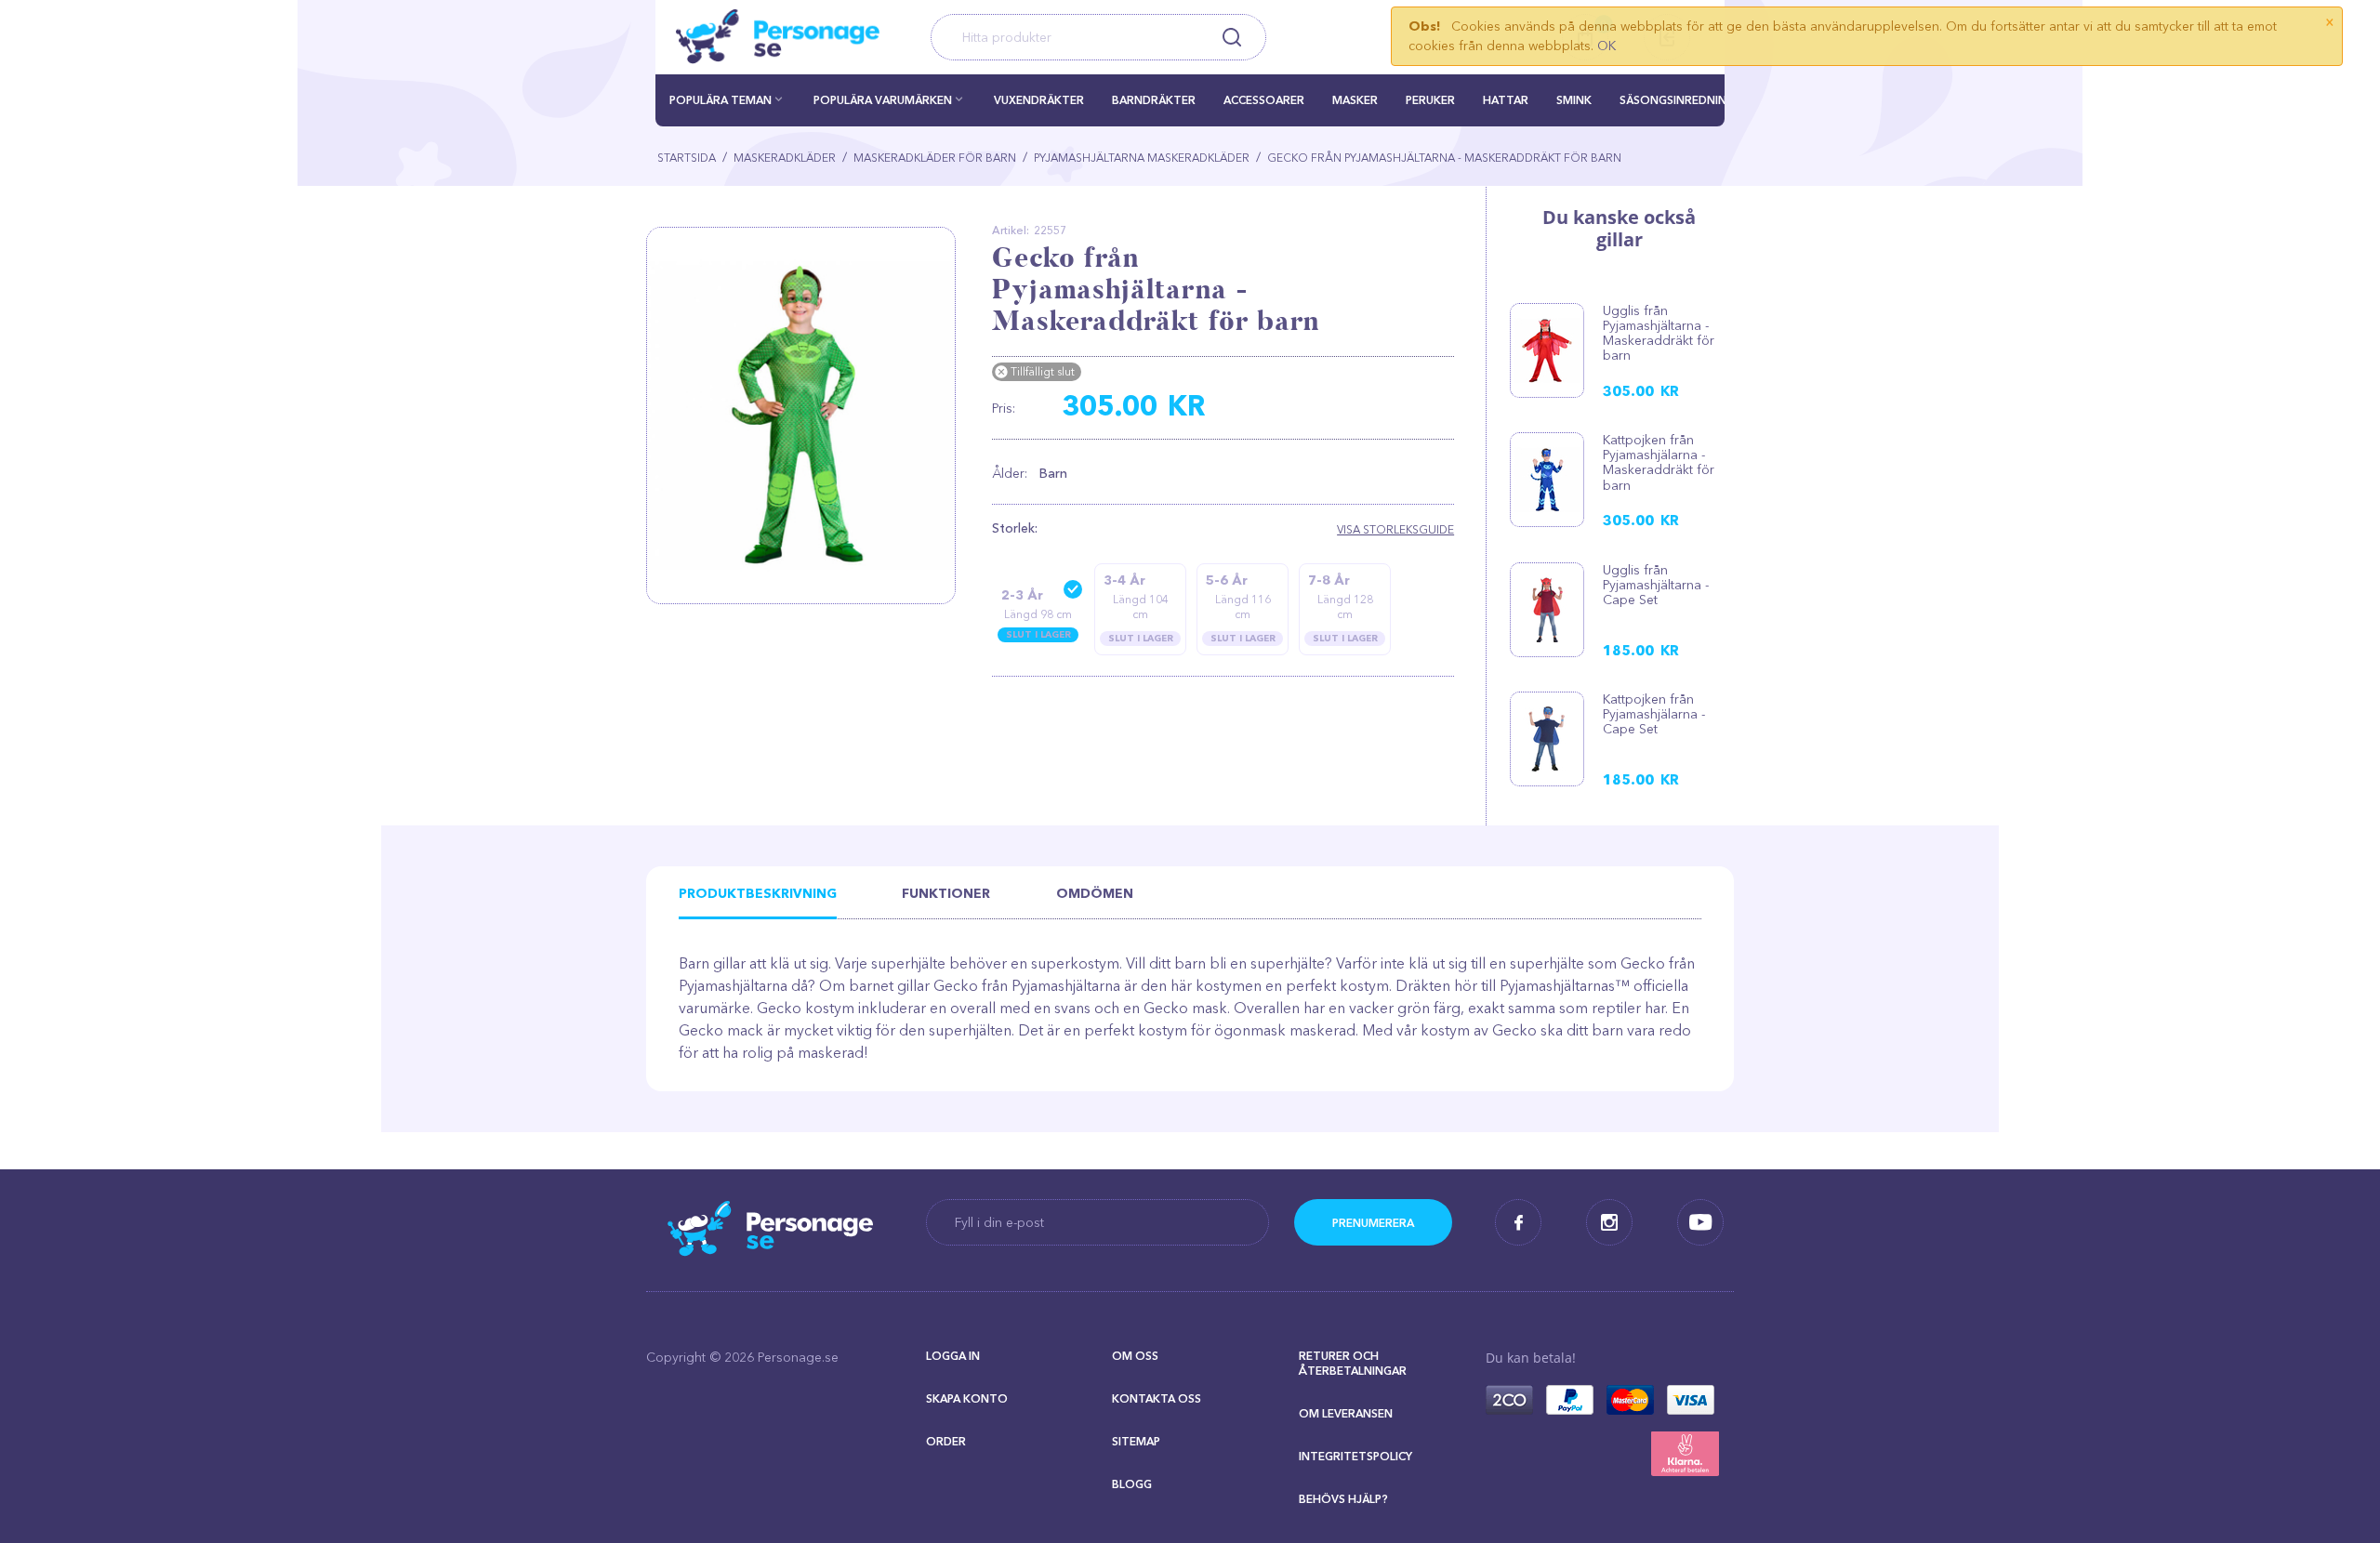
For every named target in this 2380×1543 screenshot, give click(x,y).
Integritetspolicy (1355, 1456)
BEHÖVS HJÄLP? (1343, 1499)
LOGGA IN (953, 1356)
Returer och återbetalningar (1353, 1363)
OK (1606, 46)
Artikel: (1011, 230)
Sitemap (1136, 1441)
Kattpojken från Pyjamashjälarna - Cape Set (1654, 714)
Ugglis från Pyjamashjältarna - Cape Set (1656, 585)
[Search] (1231, 37)
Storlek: (1015, 528)
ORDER (946, 1441)
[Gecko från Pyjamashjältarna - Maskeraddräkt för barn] (808, 415)
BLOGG (1132, 1484)
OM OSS (1135, 1356)
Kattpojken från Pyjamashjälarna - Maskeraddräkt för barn (1659, 462)
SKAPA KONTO (967, 1398)
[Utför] (1373, 1222)
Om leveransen (1346, 1413)
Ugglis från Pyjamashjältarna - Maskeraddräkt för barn (1659, 333)
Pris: (1004, 408)
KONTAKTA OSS (1157, 1398)
